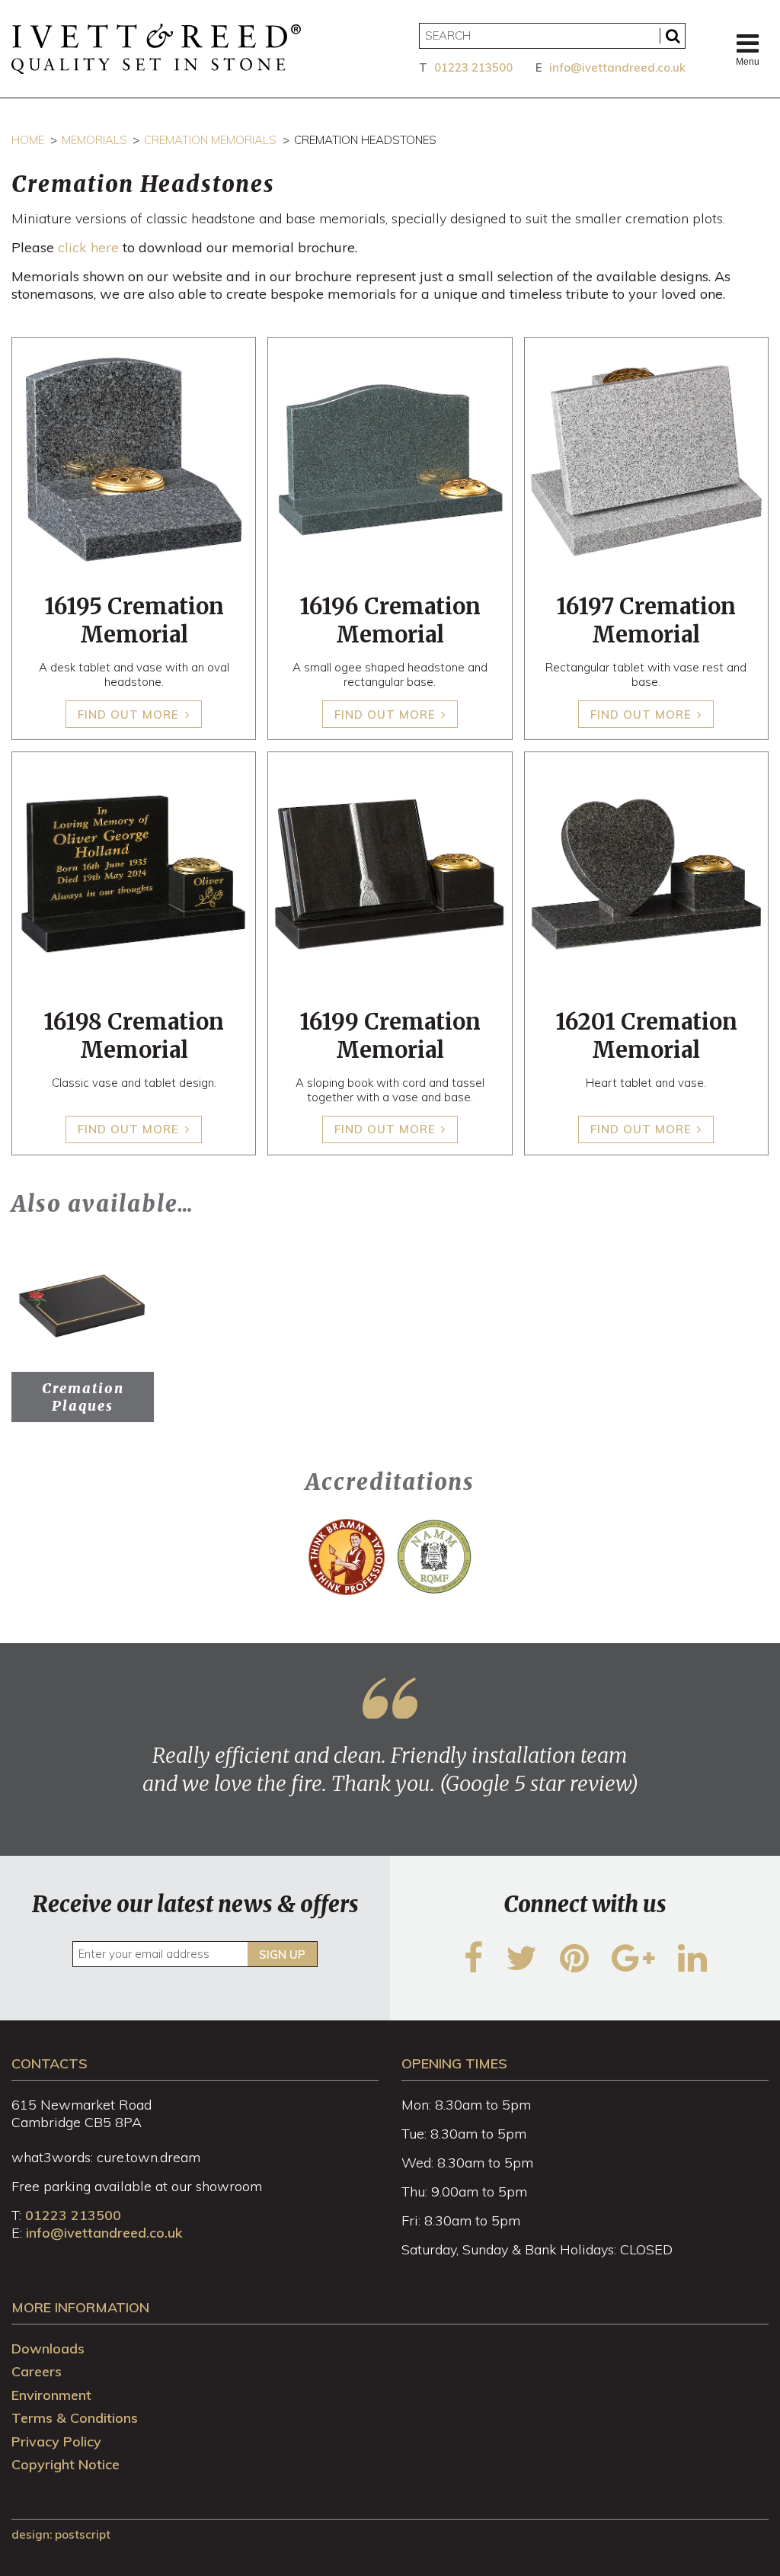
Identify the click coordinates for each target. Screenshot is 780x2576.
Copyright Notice (66, 2464)
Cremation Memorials (210, 140)
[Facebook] (473, 1967)
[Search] (673, 36)
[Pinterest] (574, 1967)
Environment (51, 2395)
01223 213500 (473, 67)
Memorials (94, 140)
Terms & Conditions (75, 2418)
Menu (748, 62)
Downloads (48, 2349)
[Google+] (633, 1967)
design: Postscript (61, 2534)
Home (28, 140)
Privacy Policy (56, 2441)
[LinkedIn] (692, 1967)
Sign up (282, 1954)
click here (88, 247)
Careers (37, 2371)
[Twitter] (521, 1967)
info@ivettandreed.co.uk (617, 67)
